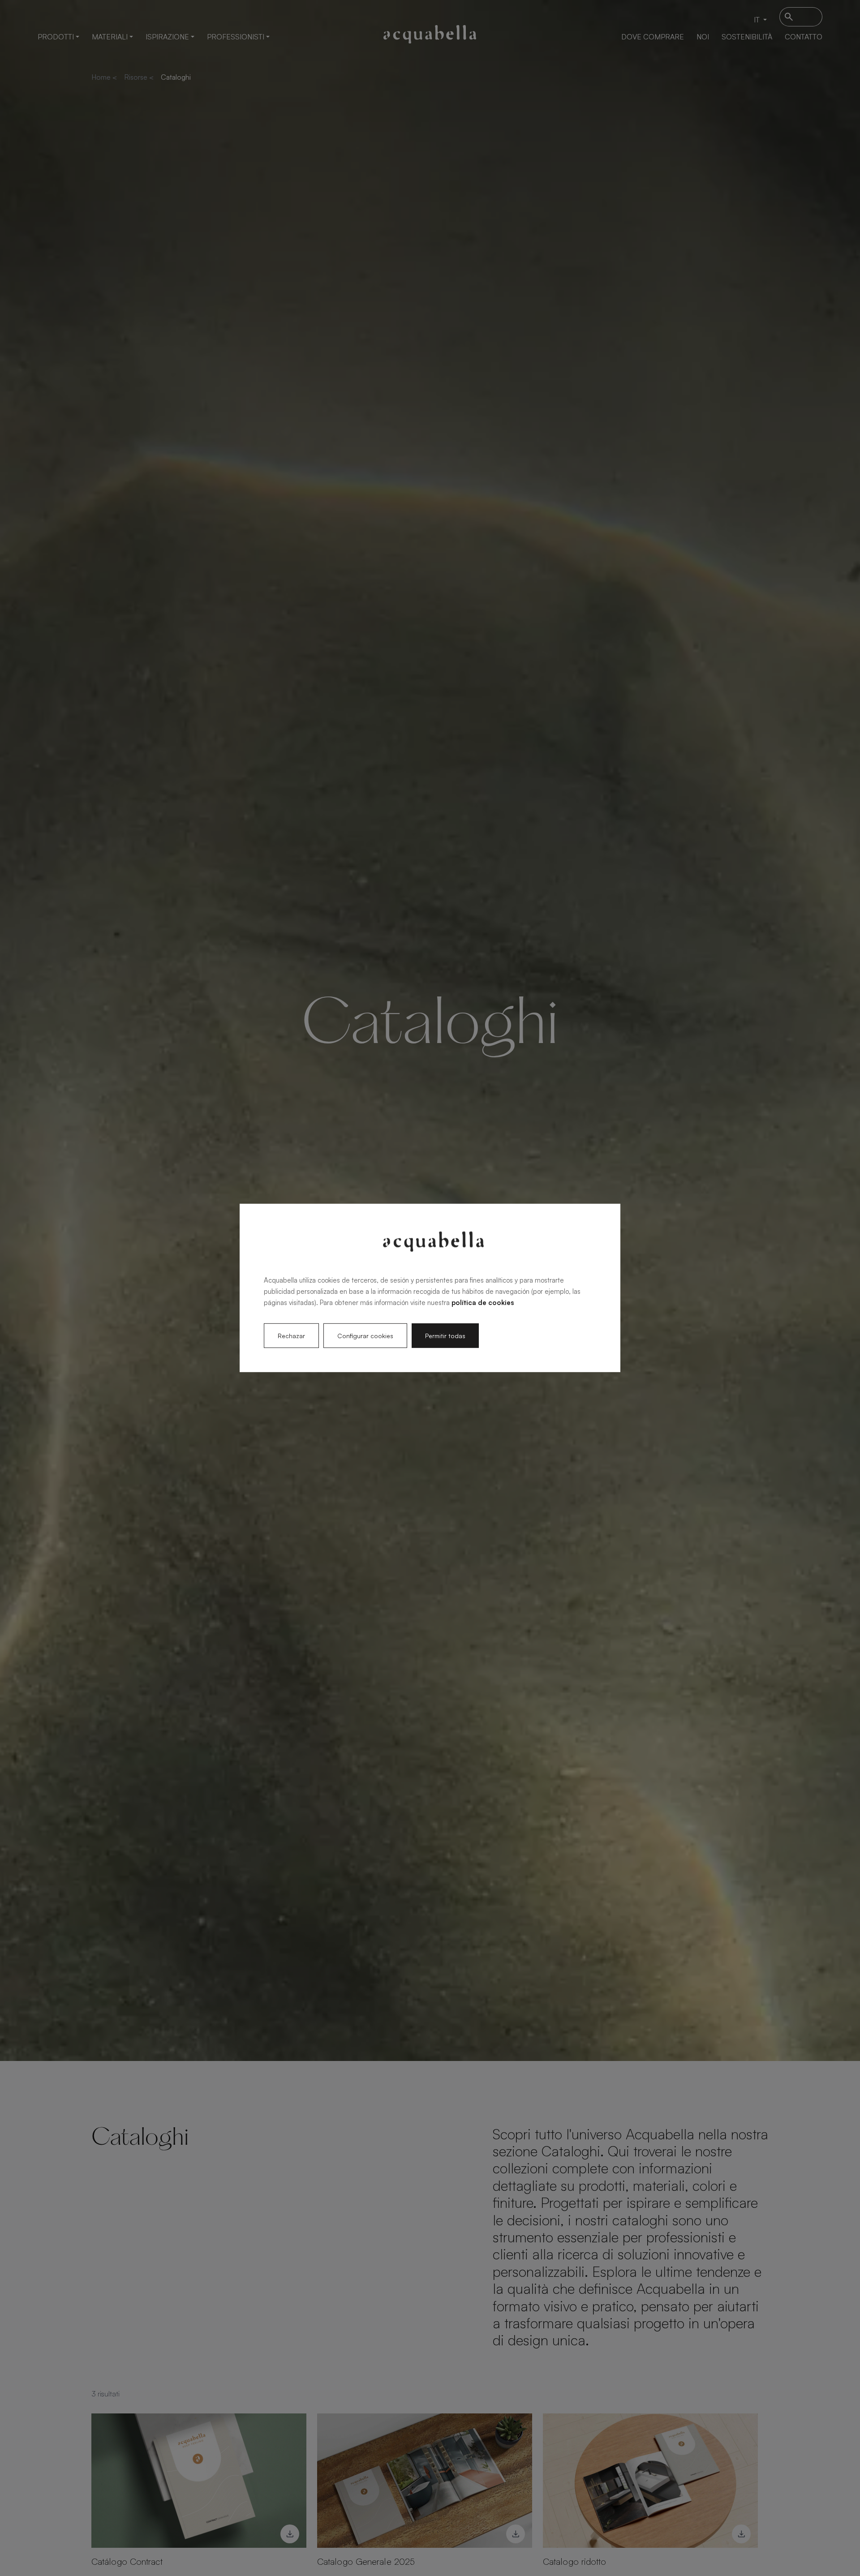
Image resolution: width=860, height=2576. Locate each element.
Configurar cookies (365, 1336)
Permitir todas (445, 1336)
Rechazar (291, 1336)
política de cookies (483, 1302)
